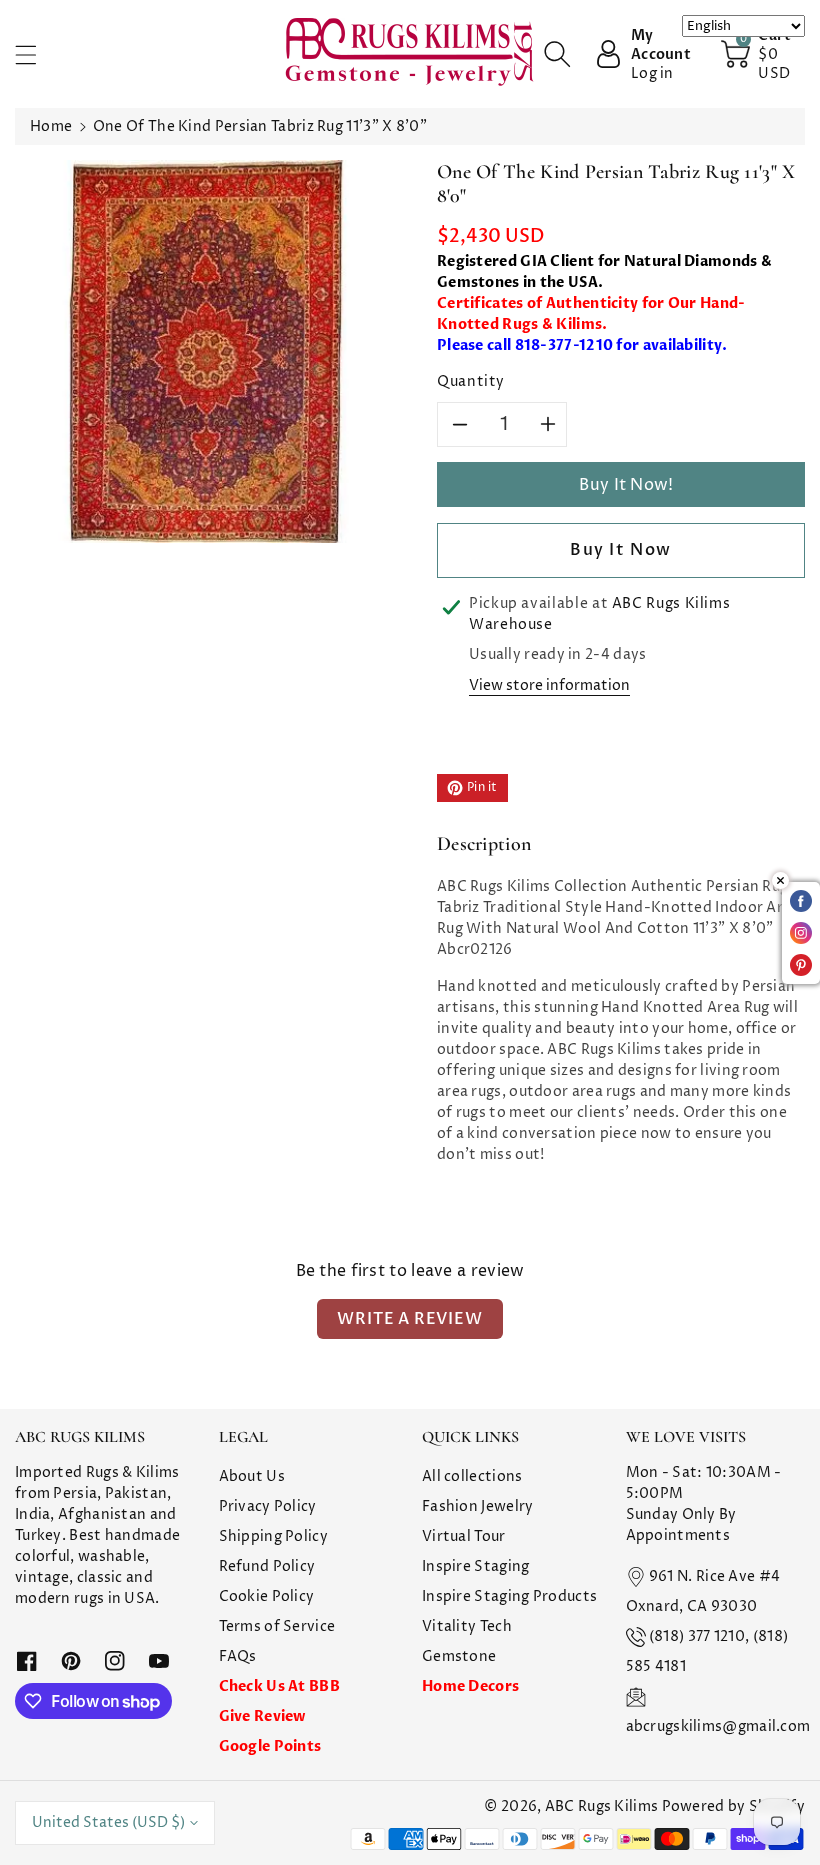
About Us (252, 1476)
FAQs (238, 1656)
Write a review (409, 1319)
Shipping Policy (274, 1536)
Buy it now (621, 550)
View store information (549, 685)
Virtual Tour (464, 1536)
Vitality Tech (467, 1626)
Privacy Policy (268, 1506)
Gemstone (459, 1656)
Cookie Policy (267, 1596)
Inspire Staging (476, 1566)
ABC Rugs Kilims (602, 1806)
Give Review (262, 1716)
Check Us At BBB (280, 1686)
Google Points (270, 1746)
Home (51, 126)
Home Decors (470, 1686)
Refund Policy (267, 1566)
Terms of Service (277, 1626)
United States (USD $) (108, 1822)
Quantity (471, 381)
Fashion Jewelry (478, 1506)
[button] (35, 54)
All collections (472, 1476)
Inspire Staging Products (509, 1596)
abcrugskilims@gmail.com (718, 1726)
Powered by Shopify (733, 1806)
